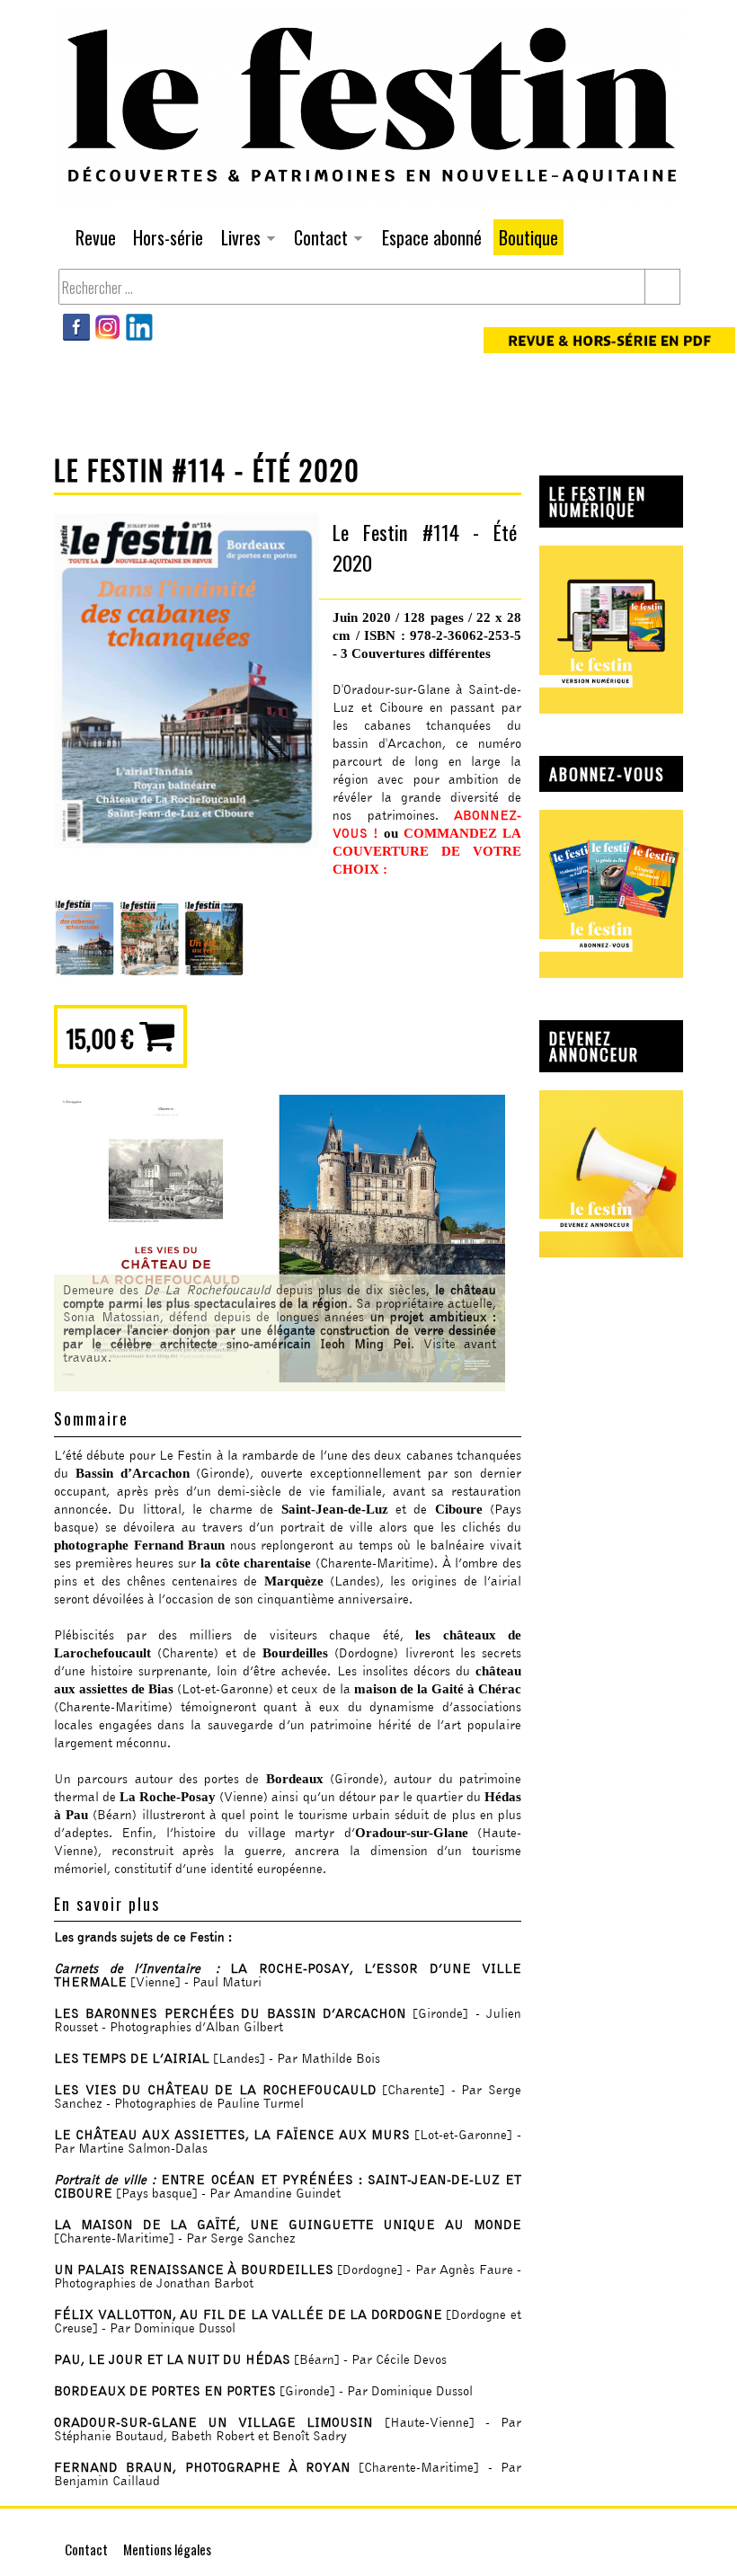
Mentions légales (167, 2549)
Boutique (528, 237)
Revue (96, 237)
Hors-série (168, 237)
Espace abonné (432, 237)
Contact (318, 240)
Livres (238, 240)
